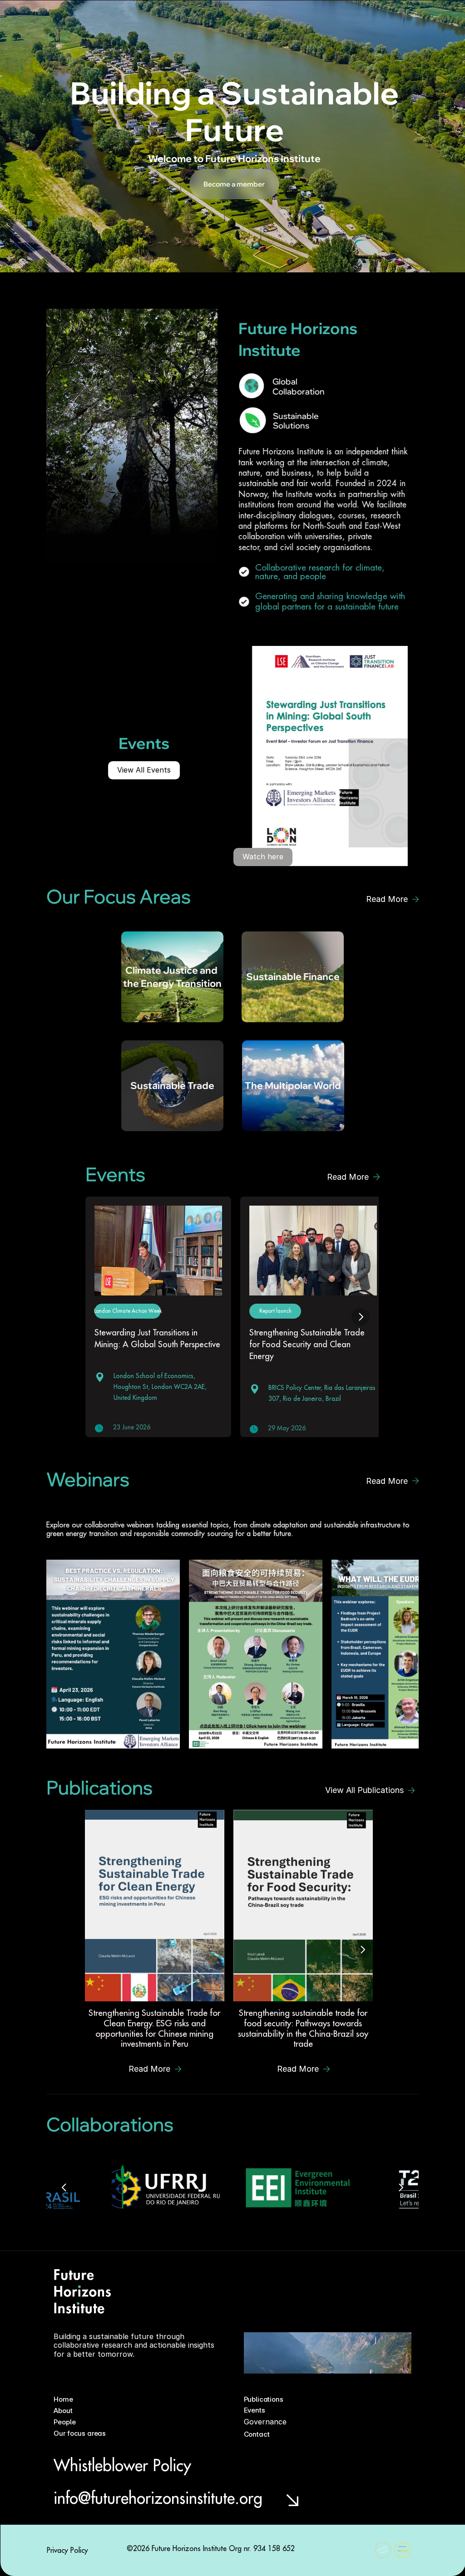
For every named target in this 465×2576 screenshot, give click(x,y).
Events (285, 19)
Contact (354, 19)
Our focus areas (80, 2433)
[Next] (361, 1316)
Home (116, 19)
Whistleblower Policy (122, 2465)
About (140, 19)
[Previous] (64, 2187)
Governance (319, 19)
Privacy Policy (67, 2550)
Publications (251, 19)
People (165, 19)
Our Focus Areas (204, 19)
